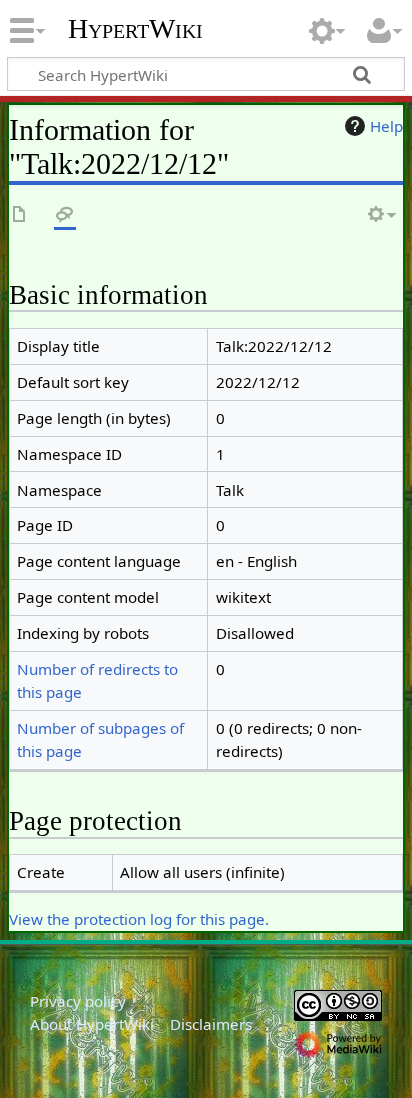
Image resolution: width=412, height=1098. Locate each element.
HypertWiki (135, 29)
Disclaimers (211, 1024)
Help (386, 126)
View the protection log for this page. (139, 919)
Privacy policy (78, 1001)
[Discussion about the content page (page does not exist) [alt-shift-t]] (65, 215)
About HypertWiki (92, 1024)
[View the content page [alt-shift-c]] (20, 215)
